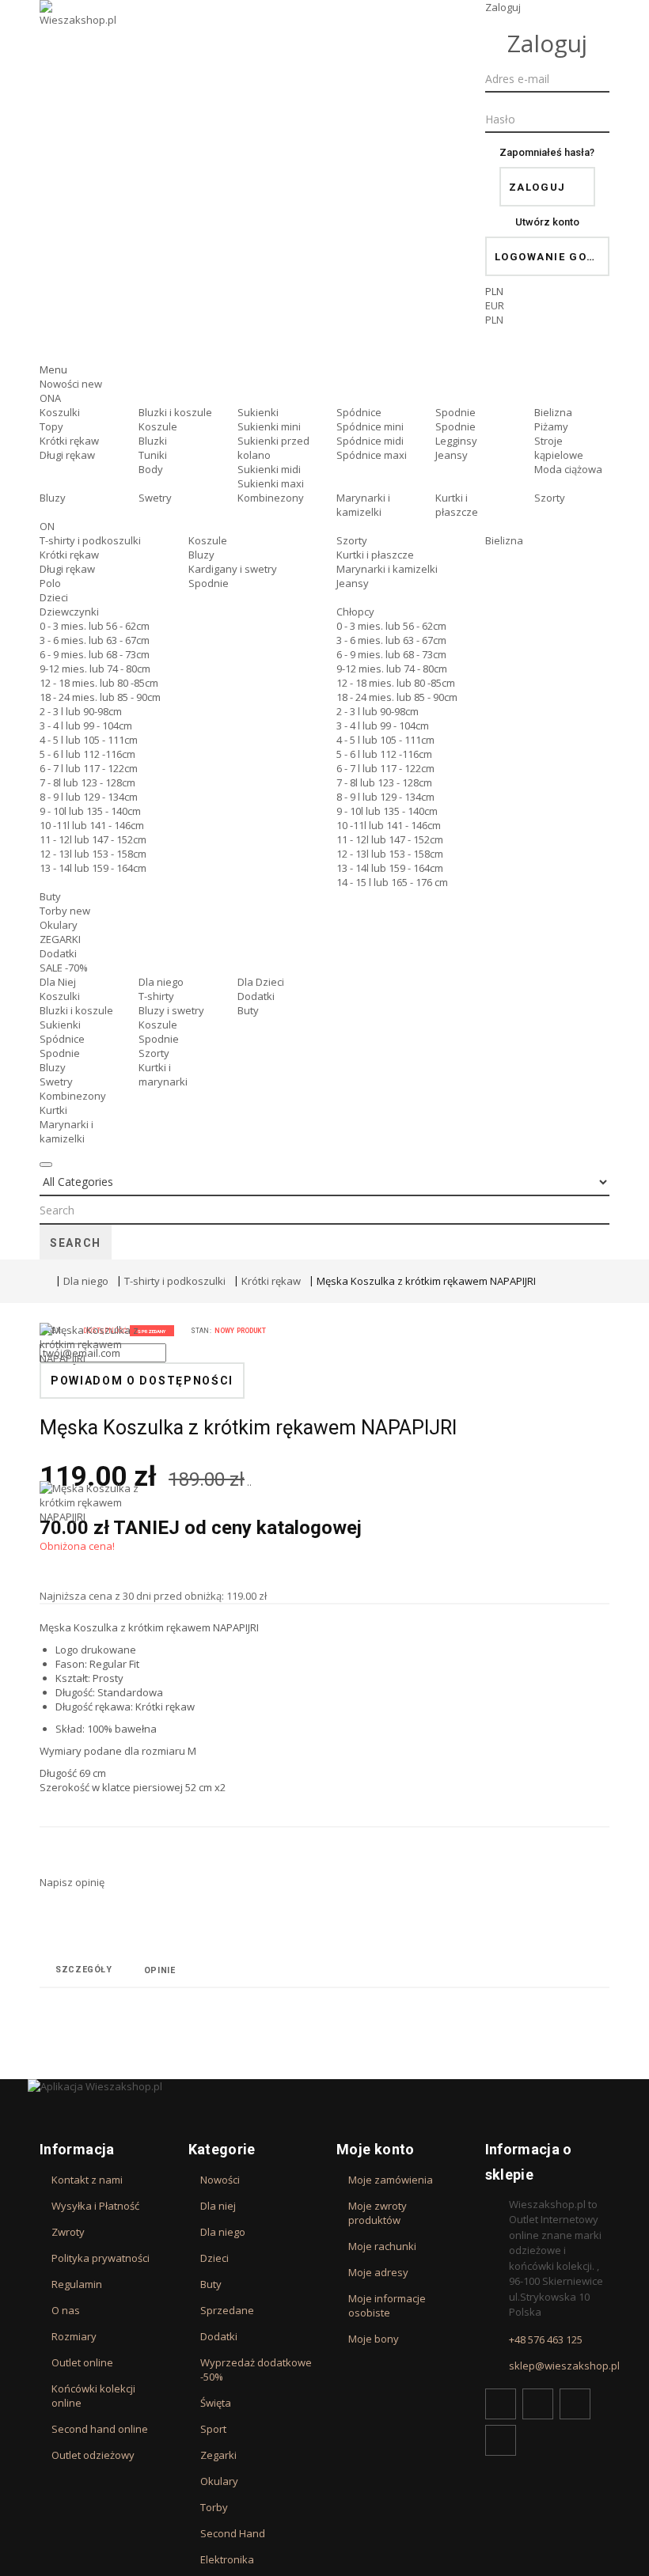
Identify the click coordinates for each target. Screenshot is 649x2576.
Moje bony (374, 2339)
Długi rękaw (67, 455)
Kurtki (53, 1110)
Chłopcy (355, 612)
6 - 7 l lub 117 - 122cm (89, 768)
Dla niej (218, 2206)
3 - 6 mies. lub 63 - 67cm (95, 640)
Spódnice (359, 412)
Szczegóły (84, 1970)
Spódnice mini (370, 426)
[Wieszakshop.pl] (79, 34)
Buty (50, 896)
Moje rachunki (382, 2246)
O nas (66, 2310)
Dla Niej (58, 982)
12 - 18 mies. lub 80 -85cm (99, 683)
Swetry (155, 498)
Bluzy (53, 498)
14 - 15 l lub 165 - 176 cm (392, 882)
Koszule (158, 426)
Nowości (71, 384)
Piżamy (551, 426)
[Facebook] (501, 2404)
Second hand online (100, 2429)
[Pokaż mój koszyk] (548, 349)
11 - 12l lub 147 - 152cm (93, 839)
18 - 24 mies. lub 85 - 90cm (100, 697)
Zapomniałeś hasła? (547, 152)
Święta (216, 2403)
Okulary (59, 925)
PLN (494, 320)
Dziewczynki (69, 612)
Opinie (160, 1970)
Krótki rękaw (69, 441)
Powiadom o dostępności (142, 1381)
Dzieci (54, 597)
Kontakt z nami (87, 2180)
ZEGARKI (60, 939)
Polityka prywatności (101, 2258)
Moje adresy (378, 2272)
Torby (65, 911)
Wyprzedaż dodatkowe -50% (256, 2370)
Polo (50, 583)
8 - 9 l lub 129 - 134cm (89, 797)
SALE (64, 968)
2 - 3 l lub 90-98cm (81, 711)
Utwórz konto (547, 222)
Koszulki (60, 412)
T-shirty (156, 996)
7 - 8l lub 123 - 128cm (87, 782)
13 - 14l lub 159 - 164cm (93, 868)
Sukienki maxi (271, 483)
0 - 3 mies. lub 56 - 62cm (95, 626)
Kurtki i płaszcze (457, 505)
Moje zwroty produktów (378, 2213)
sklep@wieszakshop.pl (564, 2366)
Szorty (550, 498)
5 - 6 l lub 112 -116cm (87, 754)
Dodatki (58, 953)
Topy (51, 426)
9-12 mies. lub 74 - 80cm (95, 669)
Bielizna (553, 412)
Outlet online (82, 2362)
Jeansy (452, 455)
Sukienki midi (269, 469)
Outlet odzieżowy (93, 2455)
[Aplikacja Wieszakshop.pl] (324, 2086)
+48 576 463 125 (546, 2339)
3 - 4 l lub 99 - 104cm (86, 725)
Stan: (201, 1331)
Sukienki (258, 412)
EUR (495, 305)
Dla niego (161, 982)
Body (151, 469)
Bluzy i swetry (171, 1010)
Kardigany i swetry (233, 569)
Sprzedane (227, 2310)
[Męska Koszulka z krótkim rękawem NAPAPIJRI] (95, 1402)
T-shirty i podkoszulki (90, 540)
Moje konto (376, 2149)
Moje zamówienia (391, 2180)
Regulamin (77, 2284)
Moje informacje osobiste (387, 2305)
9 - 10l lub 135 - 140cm (90, 811)
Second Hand (233, 2533)
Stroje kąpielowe (559, 448)
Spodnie (455, 412)
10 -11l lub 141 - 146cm (92, 825)
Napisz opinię (72, 1882)
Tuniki (153, 455)
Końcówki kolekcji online (93, 2396)
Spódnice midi (370, 441)
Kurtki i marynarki (163, 1074)
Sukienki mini (269, 426)
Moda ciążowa (568, 469)
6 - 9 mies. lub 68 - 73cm (95, 654)
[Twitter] (538, 2404)
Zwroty (68, 2232)
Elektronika (227, 2559)
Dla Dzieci (261, 982)
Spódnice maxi (372, 455)
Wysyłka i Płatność (95, 2206)
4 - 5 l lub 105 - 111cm (89, 740)
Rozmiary (74, 2336)
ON (47, 526)
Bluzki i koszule (175, 412)
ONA (50, 398)
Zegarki (218, 2455)
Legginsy (456, 441)
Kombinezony (271, 498)
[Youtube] (575, 2404)
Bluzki (153, 441)
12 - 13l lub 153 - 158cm (93, 854)
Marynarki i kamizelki (363, 505)
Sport (213, 2429)
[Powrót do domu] (44, 1281)
